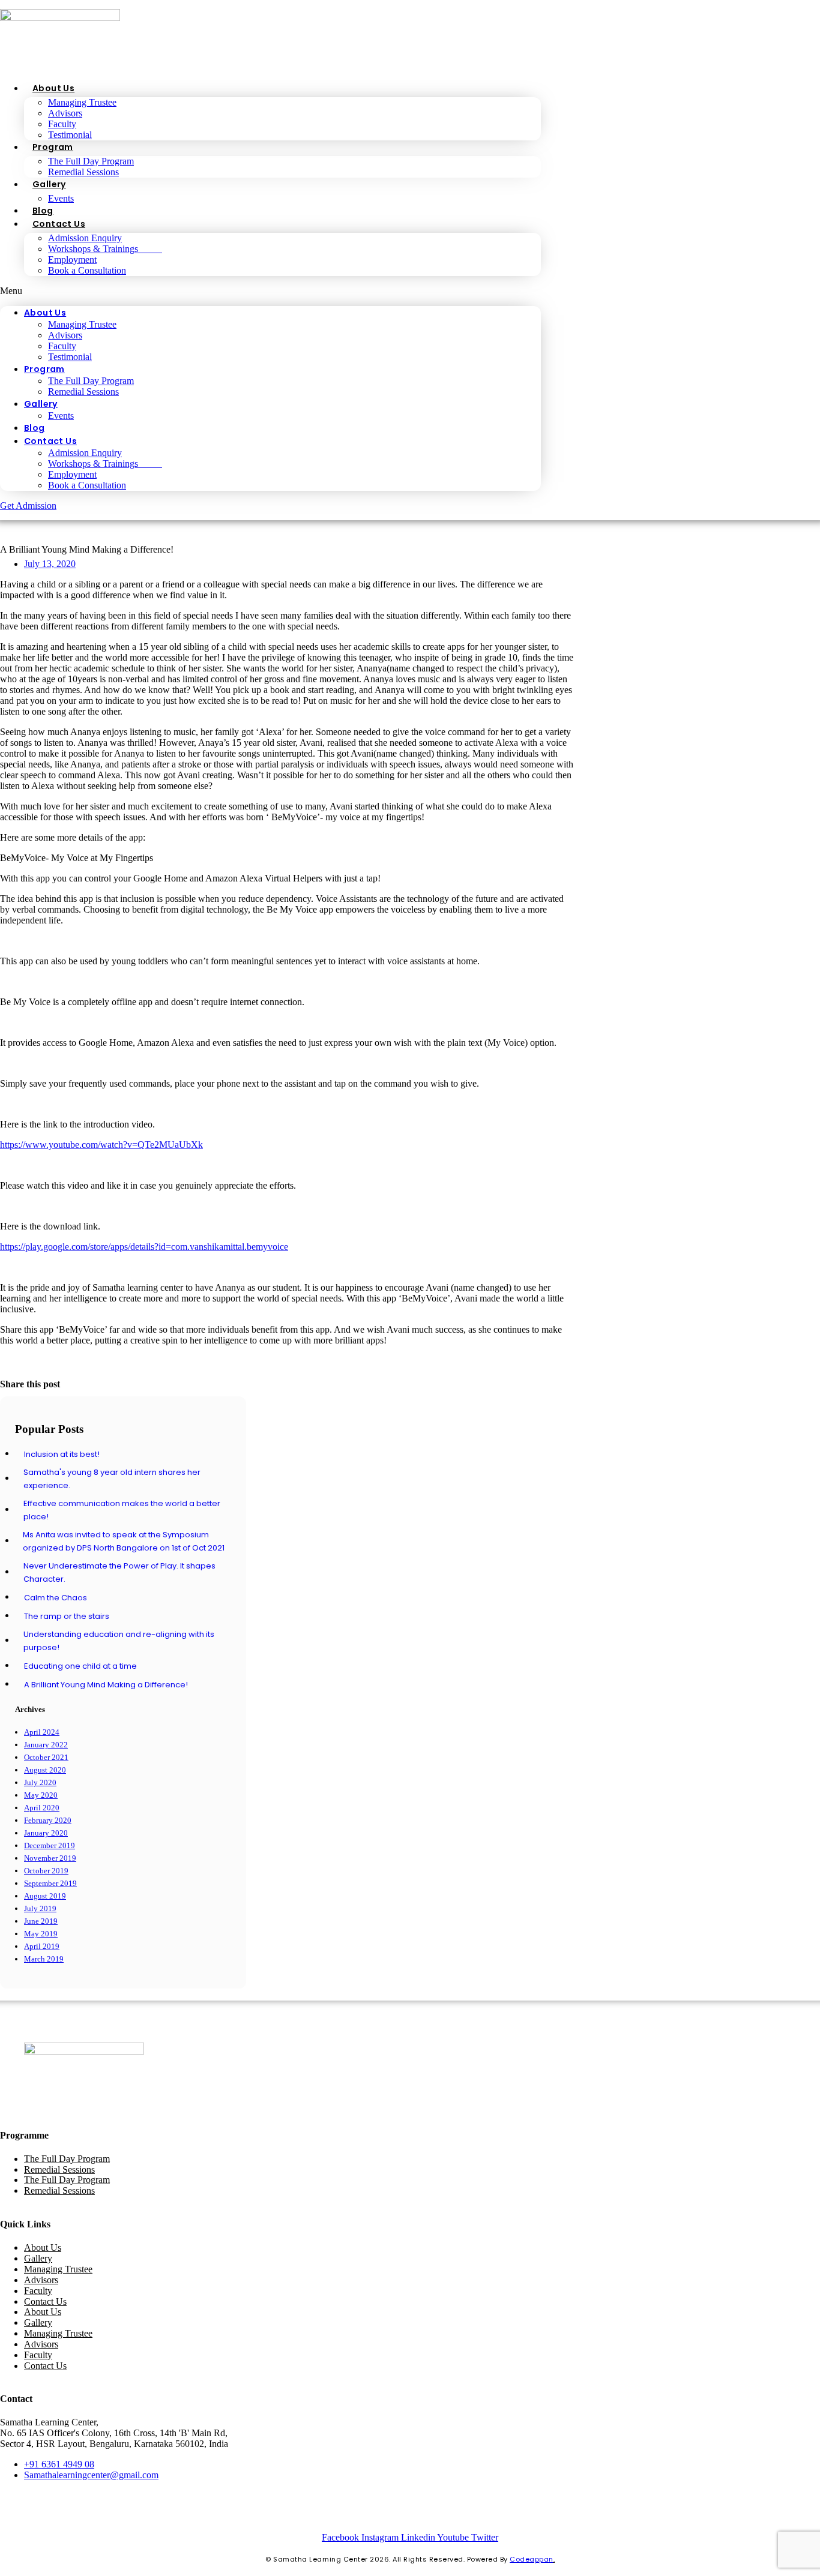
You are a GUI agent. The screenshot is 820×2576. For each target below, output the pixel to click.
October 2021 (46, 1757)
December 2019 (50, 1845)
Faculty (62, 124)
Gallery (49, 184)
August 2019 (45, 1896)
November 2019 (50, 1858)
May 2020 (41, 1795)
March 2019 (44, 1959)
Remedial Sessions (83, 172)
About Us (53, 88)
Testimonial (70, 135)
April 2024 (42, 1732)
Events (61, 198)
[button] (270, 291)
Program (53, 147)
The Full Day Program (91, 161)
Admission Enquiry (85, 238)
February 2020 (48, 1820)
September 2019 (50, 1883)
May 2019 (41, 1934)
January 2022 (46, 1745)
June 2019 (41, 1921)
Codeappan (532, 2559)
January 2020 (46, 1833)
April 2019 (42, 1946)
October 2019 (46, 1871)
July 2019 (40, 1908)
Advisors (65, 113)
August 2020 (45, 1770)
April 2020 (42, 1808)
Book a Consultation (87, 270)
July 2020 (40, 1782)
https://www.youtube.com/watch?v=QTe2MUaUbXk (101, 1145)
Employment (72, 260)
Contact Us (59, 224)
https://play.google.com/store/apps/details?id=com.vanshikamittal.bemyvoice (144, 1247)
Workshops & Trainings (105, 249)
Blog (43, 211)
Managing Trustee (82, 102)
